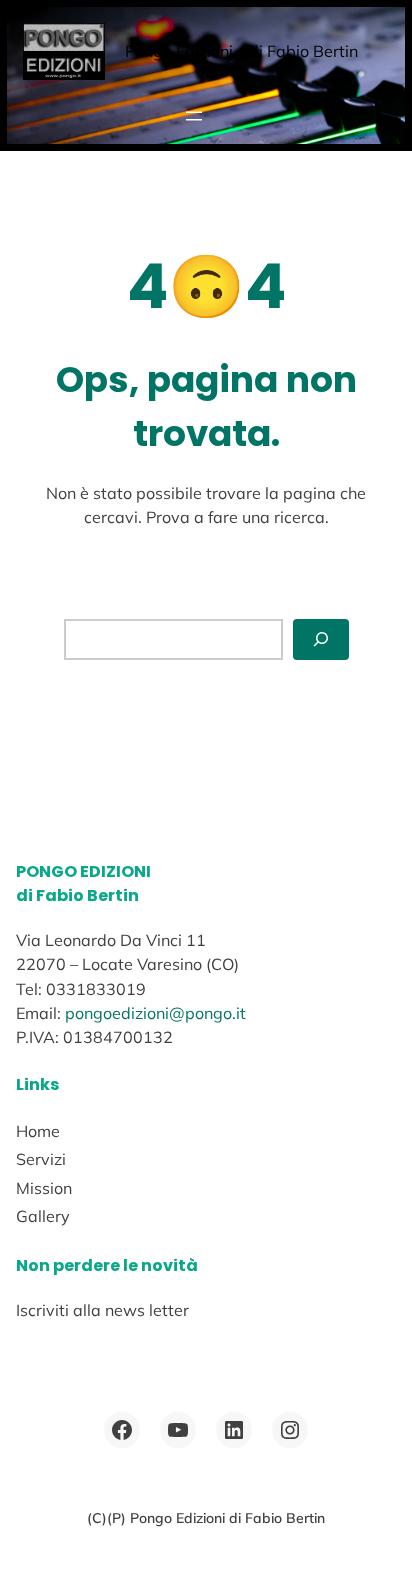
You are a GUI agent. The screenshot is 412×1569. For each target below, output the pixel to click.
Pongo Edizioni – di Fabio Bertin (241, 51)
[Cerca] (321, 639)
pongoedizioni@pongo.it (155, 1013)
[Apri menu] (194, 116)
